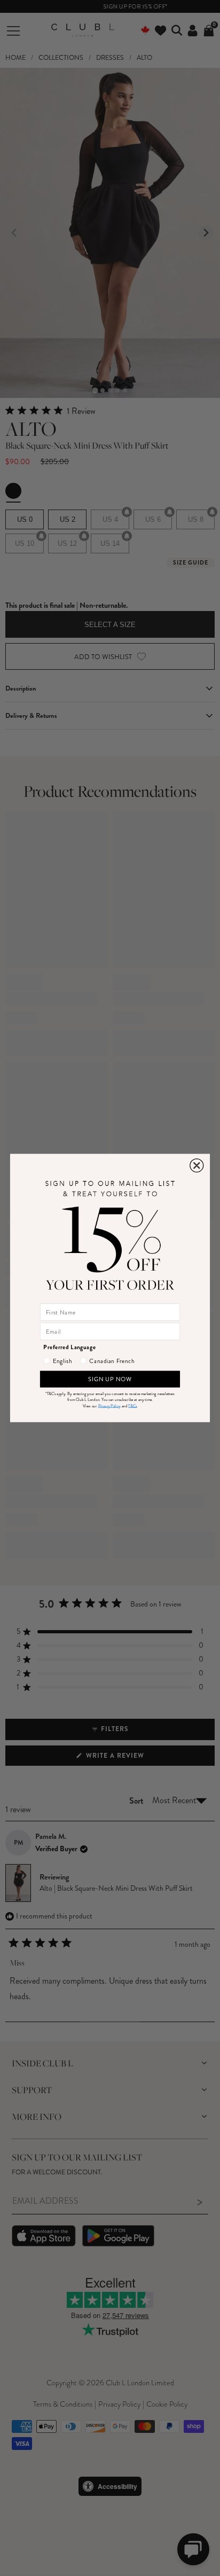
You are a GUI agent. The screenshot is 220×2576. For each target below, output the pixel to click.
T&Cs (132, 1406)
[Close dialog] (197, 1166)
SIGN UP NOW (110, 1379)
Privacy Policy (109, 1406)
